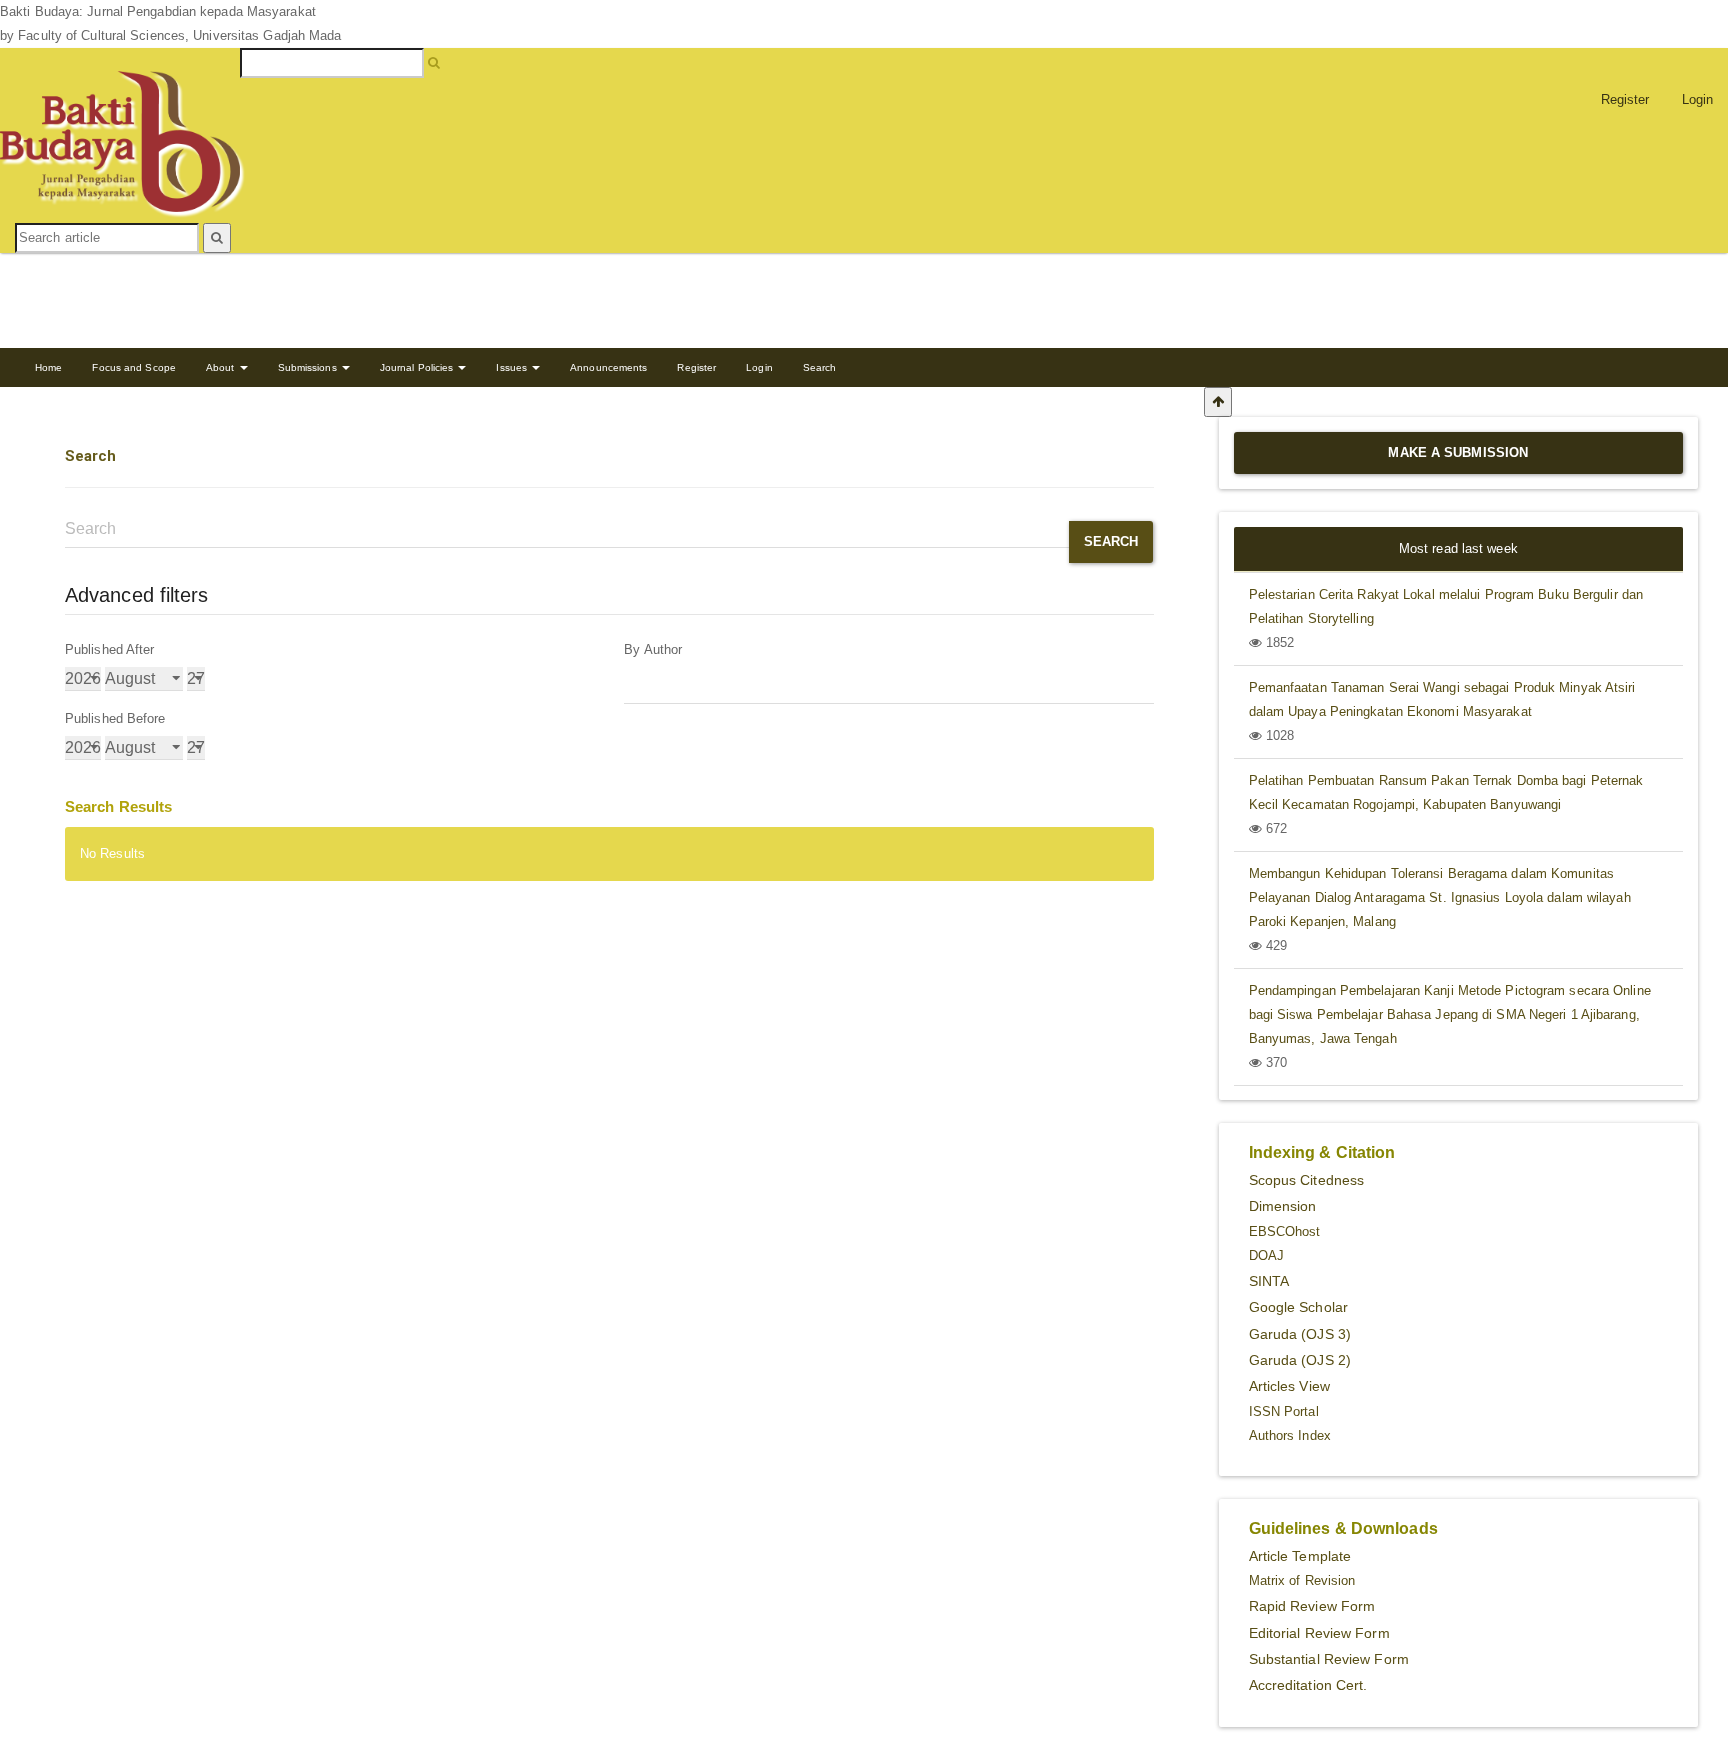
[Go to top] (1218, 402)
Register (1625, 99)
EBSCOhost (1285, 1231)
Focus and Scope (134, 367)
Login (759, 367)
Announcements (608, 367)
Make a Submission (1458, 452)
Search (820, 367)
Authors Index (1290, 1435)
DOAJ (1266, 1255)
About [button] (222, 367)
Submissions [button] (309, 367)
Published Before (115, 718)
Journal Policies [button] (418, 367)
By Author (653, 649)
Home (48, 367)
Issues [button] (513, 367)
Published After (110, 649)
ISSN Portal (1284, 1411)
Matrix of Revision (1302, 1580)
